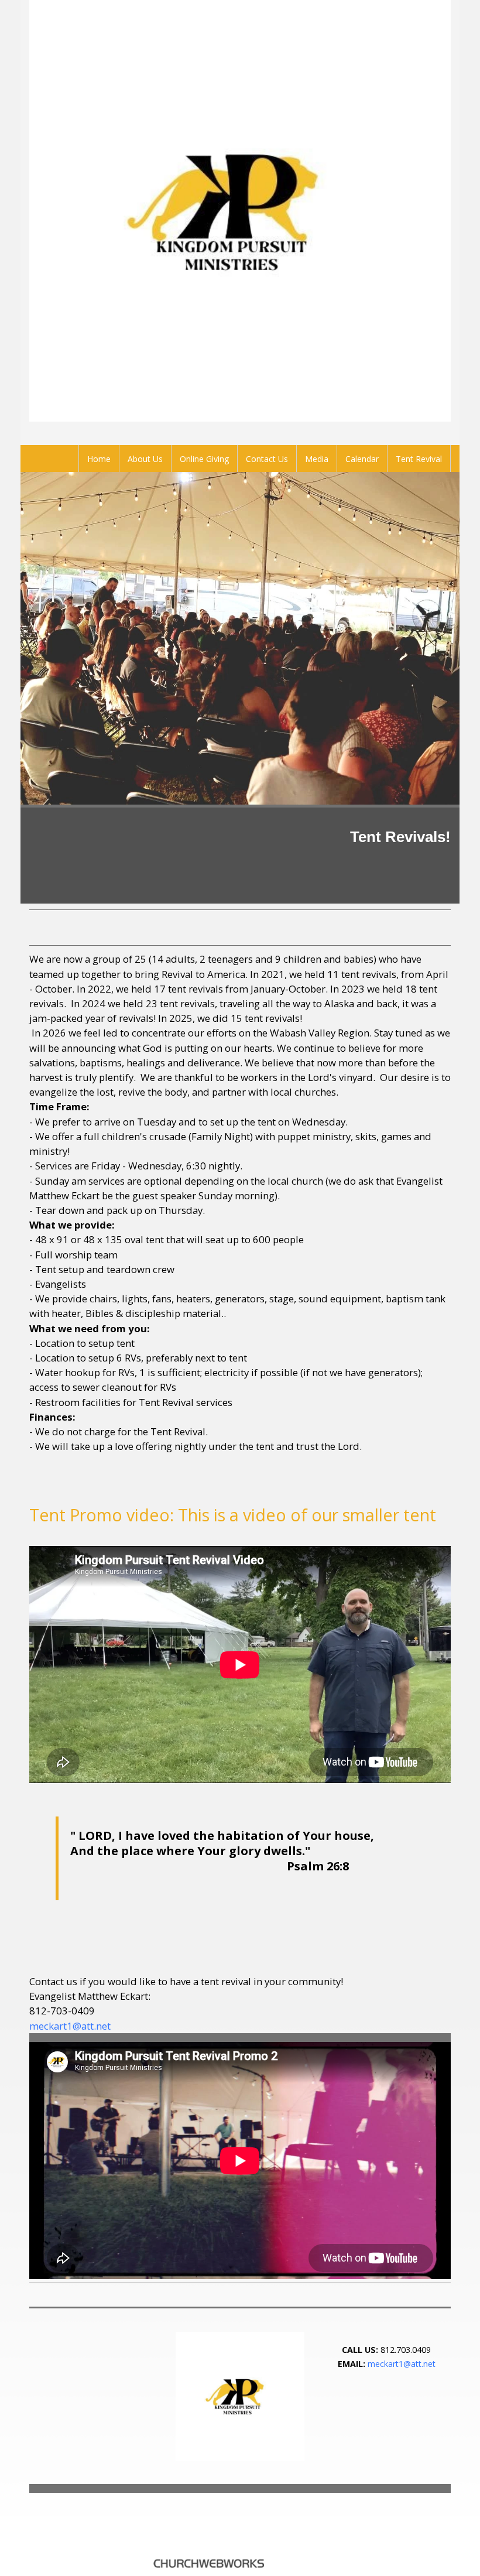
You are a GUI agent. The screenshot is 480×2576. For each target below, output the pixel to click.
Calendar (362, 459)
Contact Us (267, 459)
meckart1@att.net (70, 2026)
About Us (145, 459)
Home (99, 459)
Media (317, 459)
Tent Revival (419, 459)
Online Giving (204, 459)
